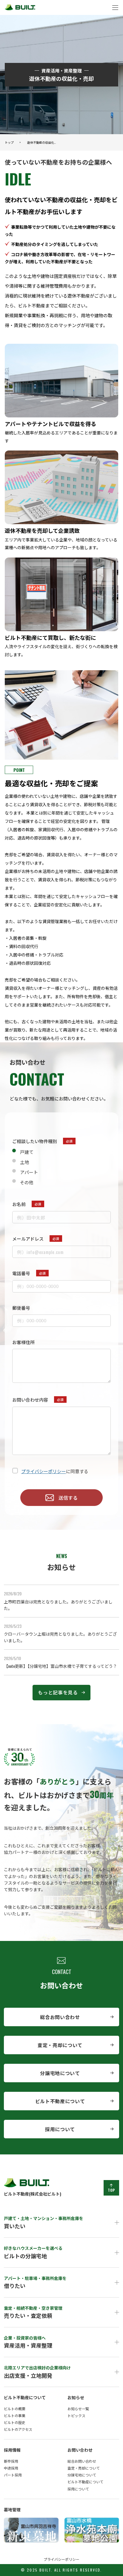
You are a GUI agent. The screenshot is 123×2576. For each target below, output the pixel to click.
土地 (24, 1162)
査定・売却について (60, 2045)
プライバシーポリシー (44, 1471)
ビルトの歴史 (15, 2422)
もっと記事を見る (58, 1692)
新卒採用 (11, 2461)
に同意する (55, 1471)
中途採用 (11, 2468)
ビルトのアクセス (18, 2429)
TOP (111, 2190)
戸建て (27, 1152)
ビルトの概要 (15, 2409)
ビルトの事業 (15, 2415)
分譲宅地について (60, 2073)
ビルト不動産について (60, 2101)
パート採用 (13, 2475)
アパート (29, 1172)
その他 (27, 1182)
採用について (60, 2129)
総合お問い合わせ (60, 2017)
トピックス (76, 2415)
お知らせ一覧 (78, 2409)
